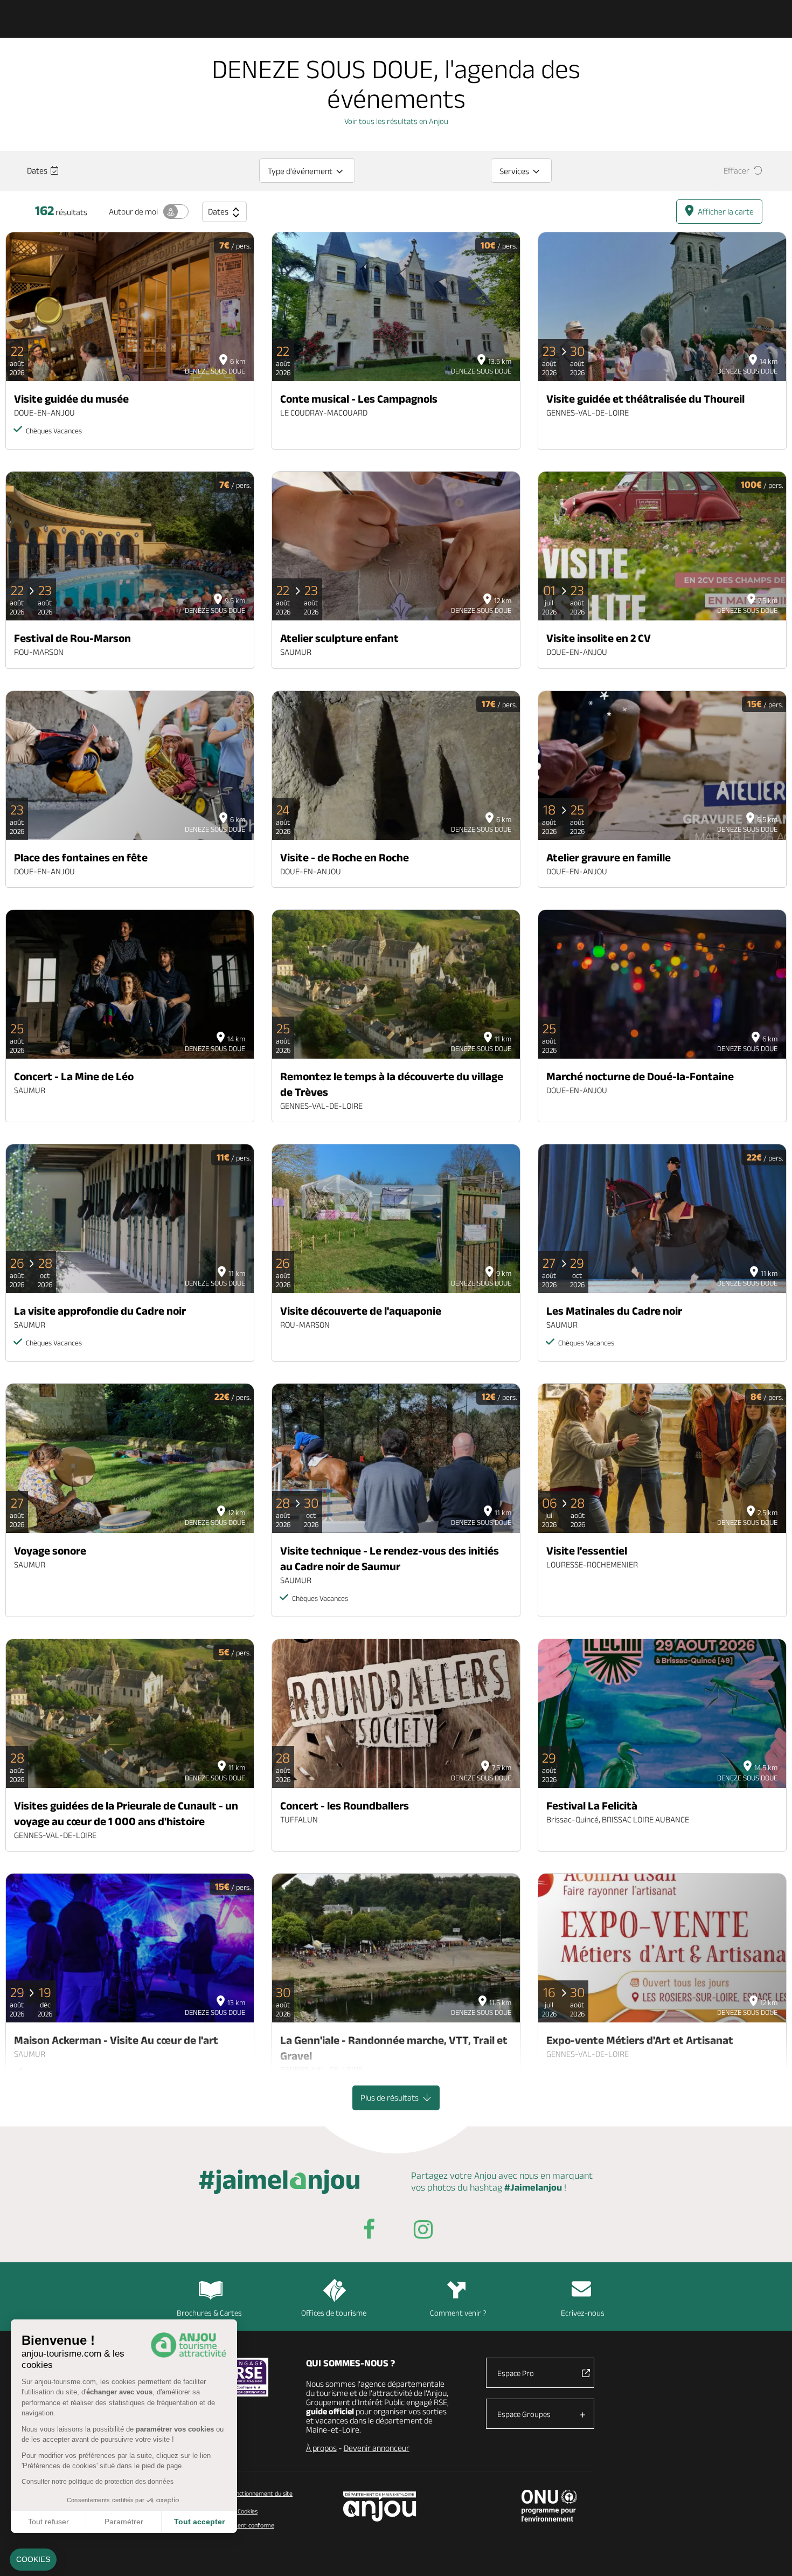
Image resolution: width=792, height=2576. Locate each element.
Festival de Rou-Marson (72, 638)
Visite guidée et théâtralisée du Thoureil (645, 399)
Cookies (247, 2511)
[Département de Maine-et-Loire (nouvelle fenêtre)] (380, 2506)
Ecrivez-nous (583, 2313)
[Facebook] (369, 2231)
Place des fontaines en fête (81, 857)
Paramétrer (124, 2522)
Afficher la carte (726, 212)
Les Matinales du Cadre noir (614, 1311)
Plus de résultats (390, 2098)
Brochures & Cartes (209, 2313)
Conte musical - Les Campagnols (359, 399)
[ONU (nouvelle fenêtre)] (549, 2505)
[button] (33, 2560)
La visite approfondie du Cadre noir (100, 1311)
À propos (321, 2448)
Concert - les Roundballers (345, 1805)
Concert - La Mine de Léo (74, 1076)
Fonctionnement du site (261, 2493)
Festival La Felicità (592, 1805)
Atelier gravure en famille (609, 857)
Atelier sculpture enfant (339, 638)
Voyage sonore (50, 1551)
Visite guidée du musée (71, 399)
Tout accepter (199, 2522)
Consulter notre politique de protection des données (98, 2482)
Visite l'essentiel (587, 1551)
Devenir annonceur (377, 2448)
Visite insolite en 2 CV (599, 638)
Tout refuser (48, 2522)
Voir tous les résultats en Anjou (396, 121)
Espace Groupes (524, 2414)
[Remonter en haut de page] (770, 2554)
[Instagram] (423, 2231)
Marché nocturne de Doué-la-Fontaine (640, 1076)
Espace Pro (516, 2373)
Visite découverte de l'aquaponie (361, 1311)
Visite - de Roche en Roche (345, 857)
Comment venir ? (458, 2313)
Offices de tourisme (334, 2313)
